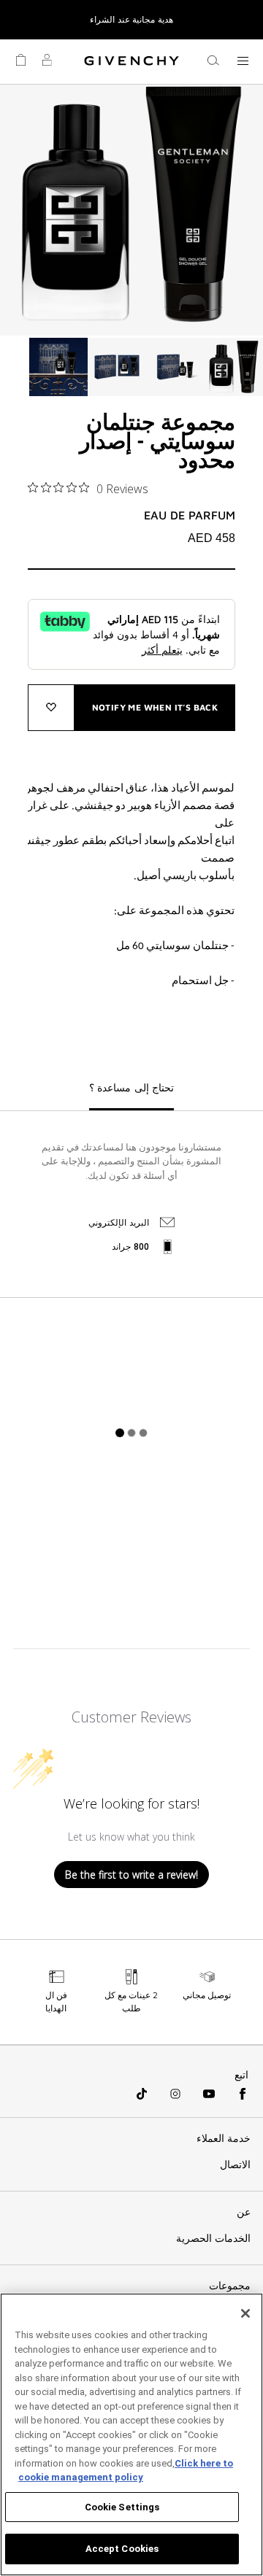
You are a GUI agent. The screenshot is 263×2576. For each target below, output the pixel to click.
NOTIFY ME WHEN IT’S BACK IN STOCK (155, 716)
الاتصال (235, 2165)
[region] (131, 2434)
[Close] (245, 2313)
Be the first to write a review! (131, 1875)
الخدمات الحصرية (213, 2238)
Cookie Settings (122, 2507)
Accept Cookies (122, 2549)
